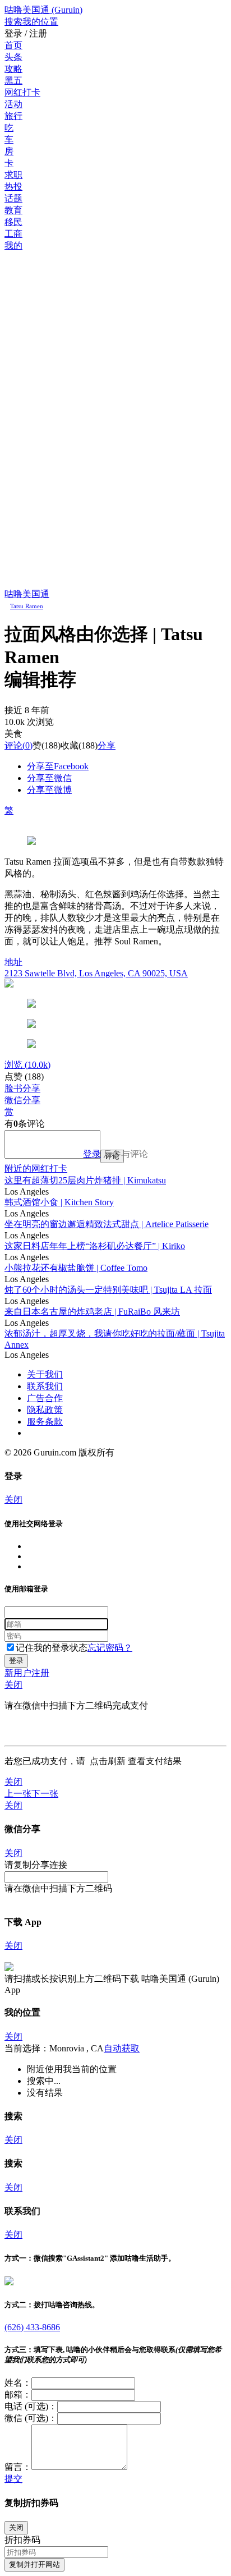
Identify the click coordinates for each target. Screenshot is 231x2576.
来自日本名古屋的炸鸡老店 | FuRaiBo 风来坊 (92, 1312)
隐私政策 (45, 1410)
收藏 (70, 745)
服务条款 (45, 1422)
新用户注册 (27, 1673)
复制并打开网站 (34, 2564)
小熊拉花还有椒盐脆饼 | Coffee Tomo (76, 1268)
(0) (19, 745)
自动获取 (122, 2048)
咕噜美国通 (27, 594)
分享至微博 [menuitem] (49, 790)
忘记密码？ (110, 1648)
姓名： (18, 2383)
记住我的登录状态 (52, 1648)
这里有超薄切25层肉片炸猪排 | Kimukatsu (85, 1180)
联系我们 (45, 1386)
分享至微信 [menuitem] (49, 778)
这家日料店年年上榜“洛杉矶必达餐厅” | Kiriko (95, 1246)
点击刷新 (108, 1761)
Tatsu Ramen (27, 606)
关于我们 (45, 1374)
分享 (107, 745)
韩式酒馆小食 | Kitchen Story (59, 1202)
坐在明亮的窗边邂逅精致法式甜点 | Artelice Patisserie (107, 1224)
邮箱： (18, 2394)
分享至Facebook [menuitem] (58, 766)
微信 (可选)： (31, 2418)
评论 (13, 745)
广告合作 (45, 1398)
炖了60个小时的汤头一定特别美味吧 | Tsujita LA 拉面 (108, 1290)
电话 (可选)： (31, 2406)
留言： (18, 2467)
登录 (92, 1154)
